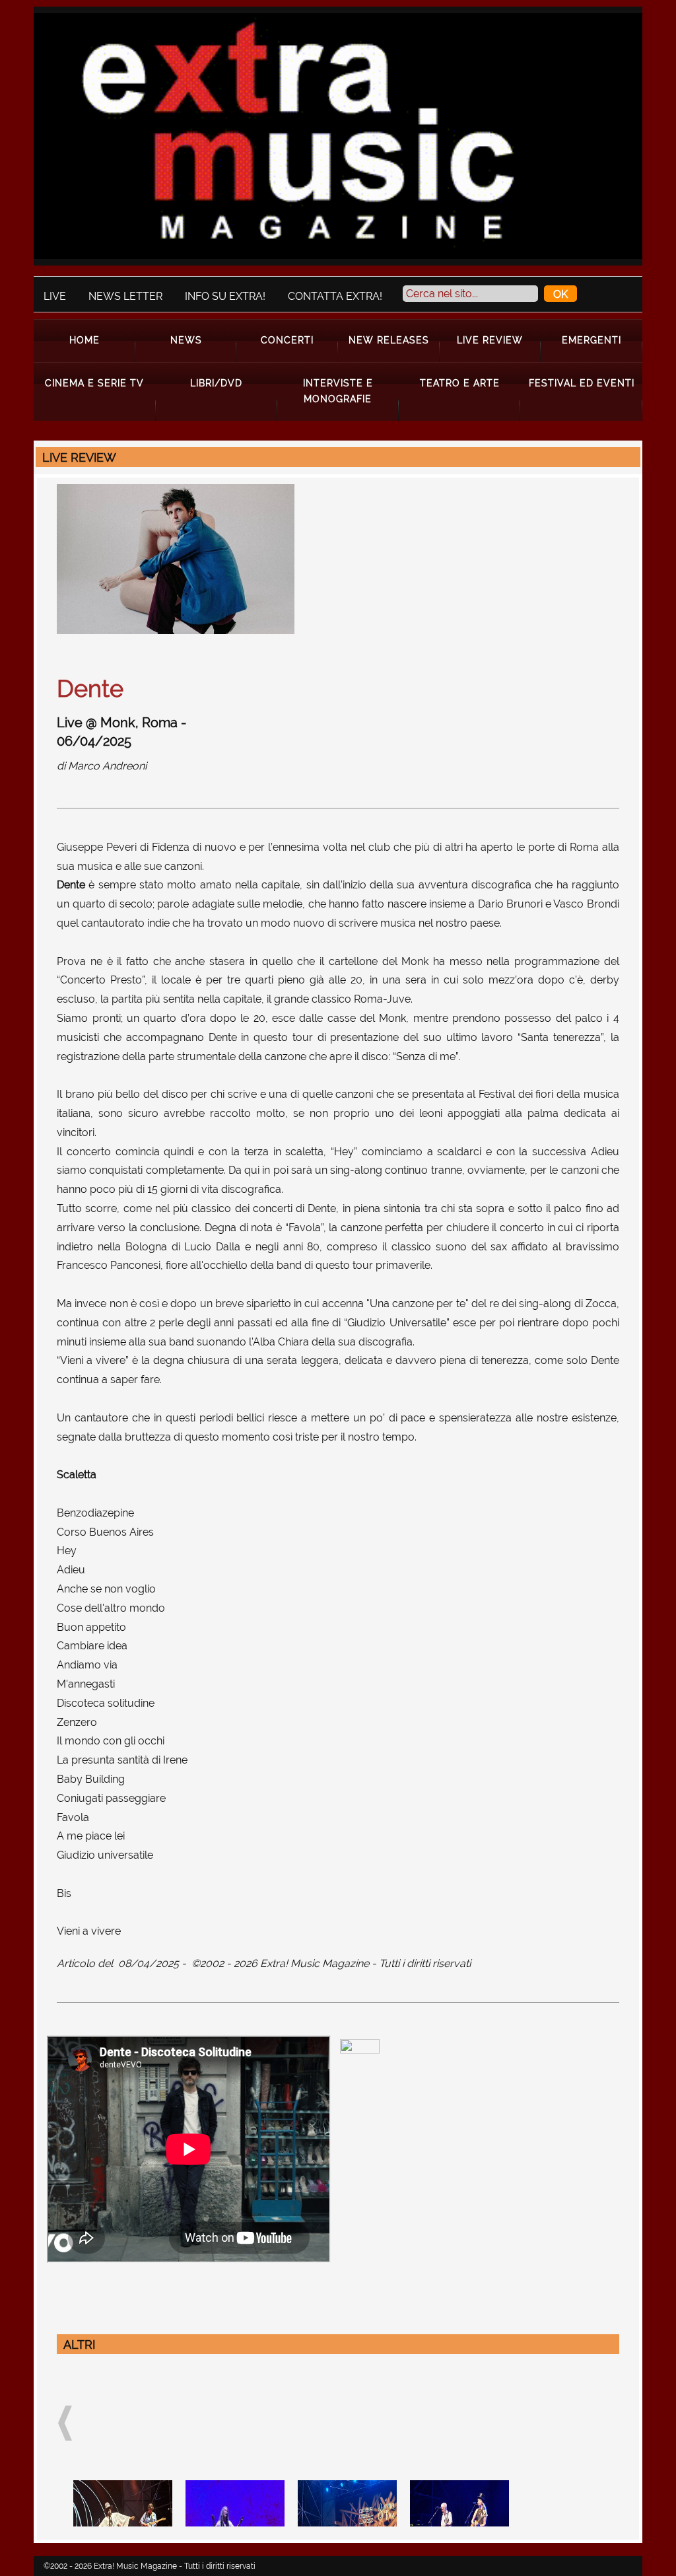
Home (84, 340)
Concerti (287, 340)
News (186, 340)
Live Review (490, 340)
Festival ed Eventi (582, 383)
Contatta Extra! (335, 296)
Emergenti (591, 340)
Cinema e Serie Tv (94, 383)
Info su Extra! (225, 296)
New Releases (389, 340)
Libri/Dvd (216, 383)
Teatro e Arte (460, 383)
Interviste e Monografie (338, 391)
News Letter (125, 296)
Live (55, 296)
